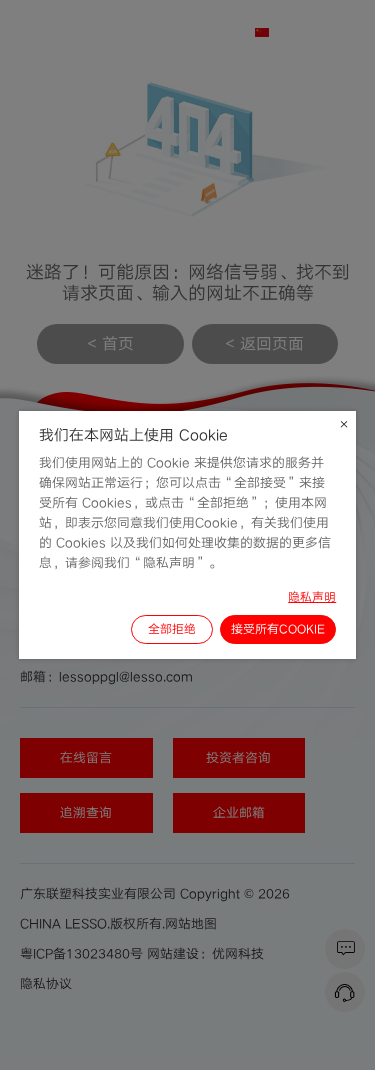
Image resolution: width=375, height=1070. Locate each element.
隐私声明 (312, 597)
